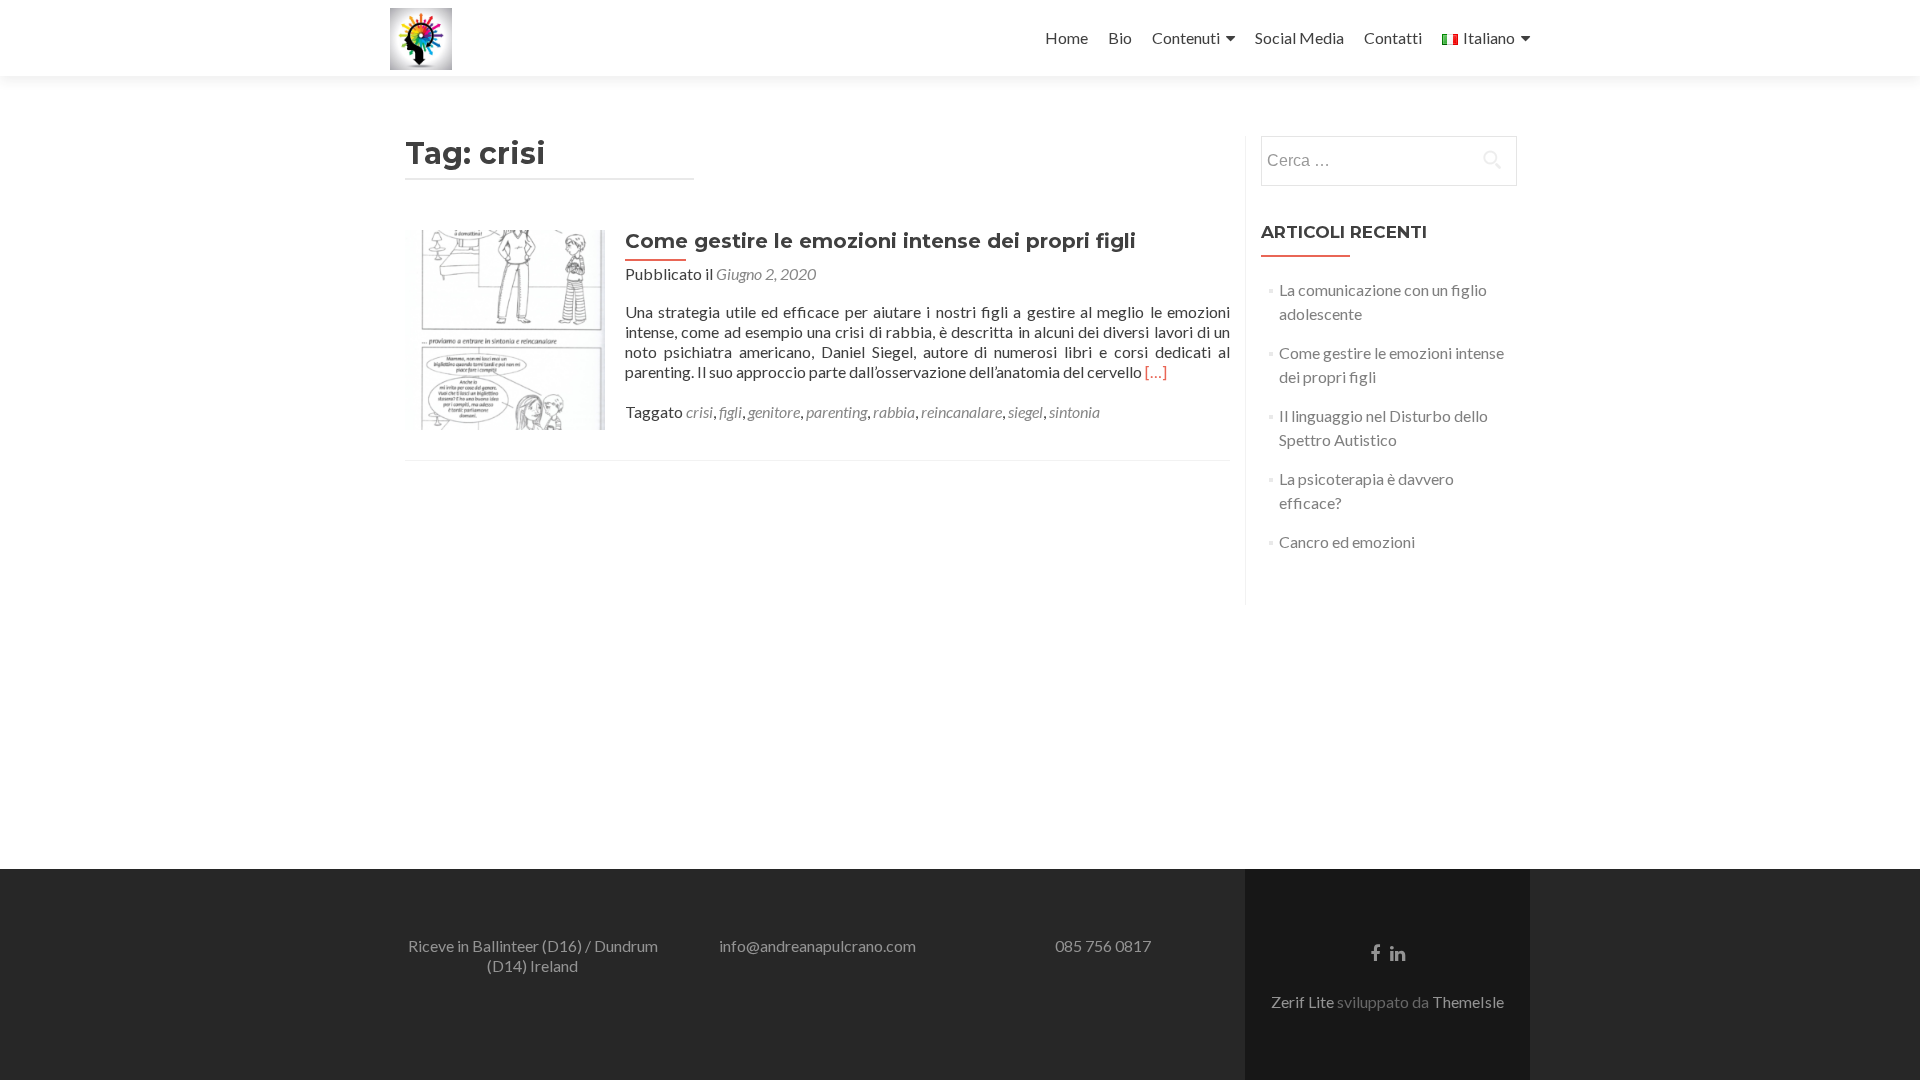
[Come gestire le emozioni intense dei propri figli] (505, 327)
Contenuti (1186, 37)
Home (1066, 37)
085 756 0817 (1103, 945)
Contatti (1393, 37)
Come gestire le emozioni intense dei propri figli (880, 241)
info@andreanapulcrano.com (817, 945)
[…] (1156, 371)
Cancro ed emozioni (1347, 541)
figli (730, 411)
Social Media (1299, 37)
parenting (836, 411)
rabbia (894, 411)
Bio (1120, 37)
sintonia (1074, 411)
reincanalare (961, 411)
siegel (1025, 411)
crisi (699, 411)
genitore (774, 411)
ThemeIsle (1468, 1001)
